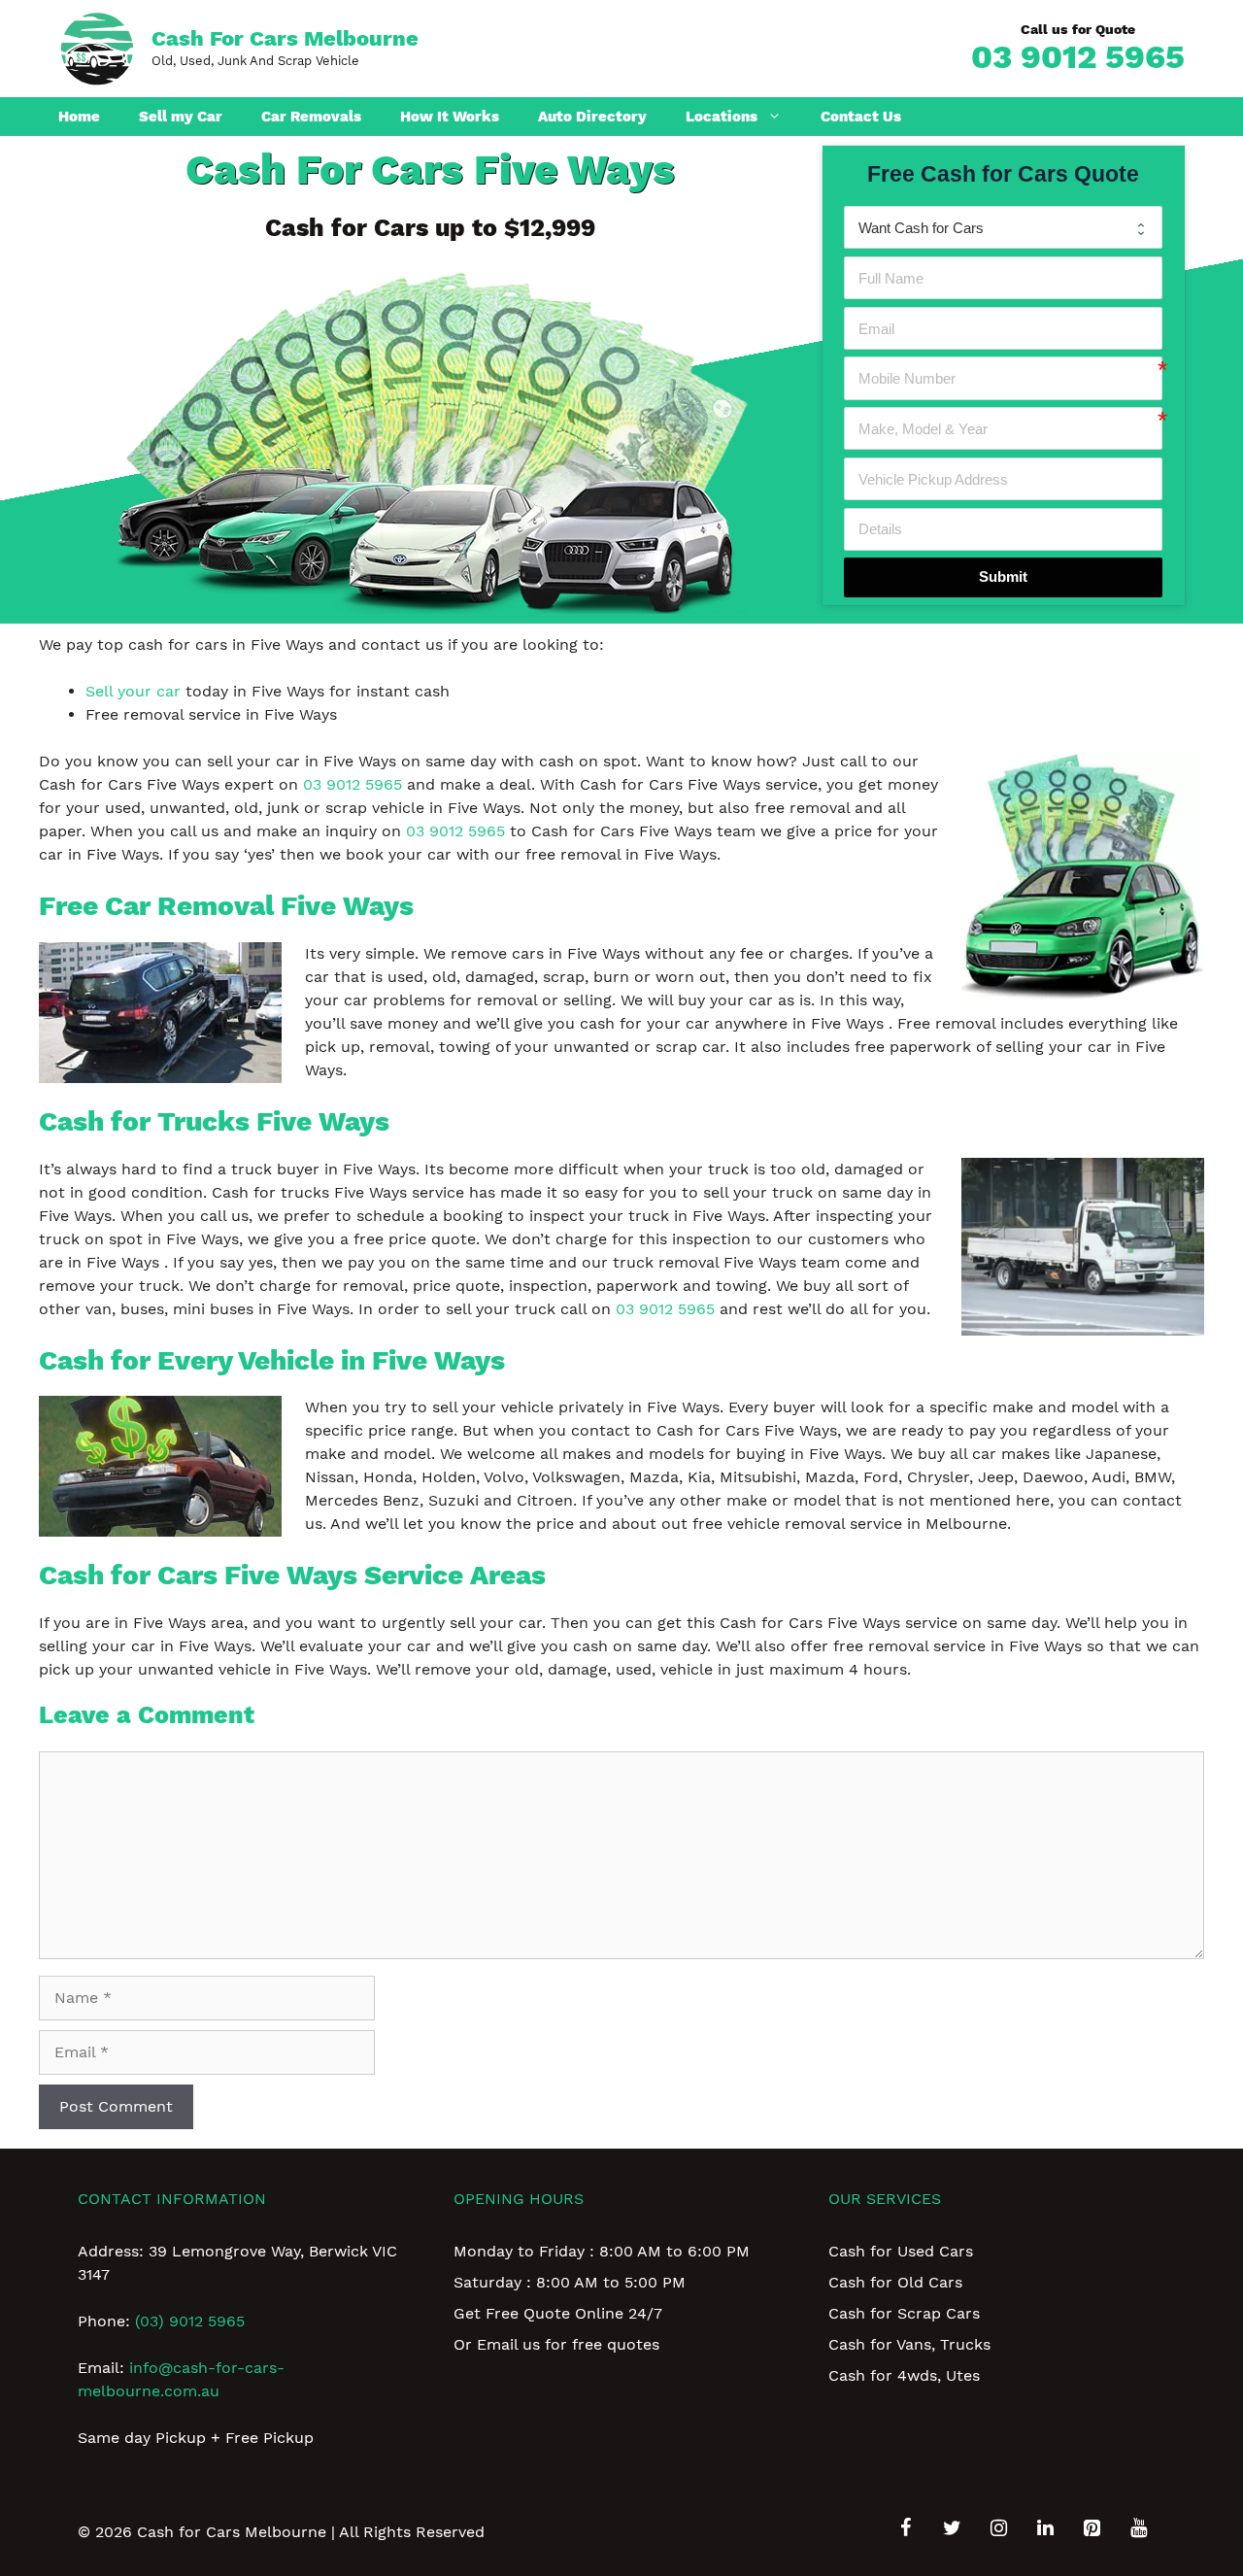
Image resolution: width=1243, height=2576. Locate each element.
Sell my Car (181, 117)
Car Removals (311, 117)
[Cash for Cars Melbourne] (97, 47)
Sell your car (133, 691)
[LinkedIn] (1045, 2528)
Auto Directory (592, 117)
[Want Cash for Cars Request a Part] (1003, 227)
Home (79, 117)
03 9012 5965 (1078, 56)
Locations (722, 117)
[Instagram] (998, 2528)
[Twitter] (952, 2528)
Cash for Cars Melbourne (285, 38)
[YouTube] (1138, 2528)
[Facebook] (905, 2528)
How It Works (450, 117)
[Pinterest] (1092, 2528)
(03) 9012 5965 (190, 2321)
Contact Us (861, 117)
